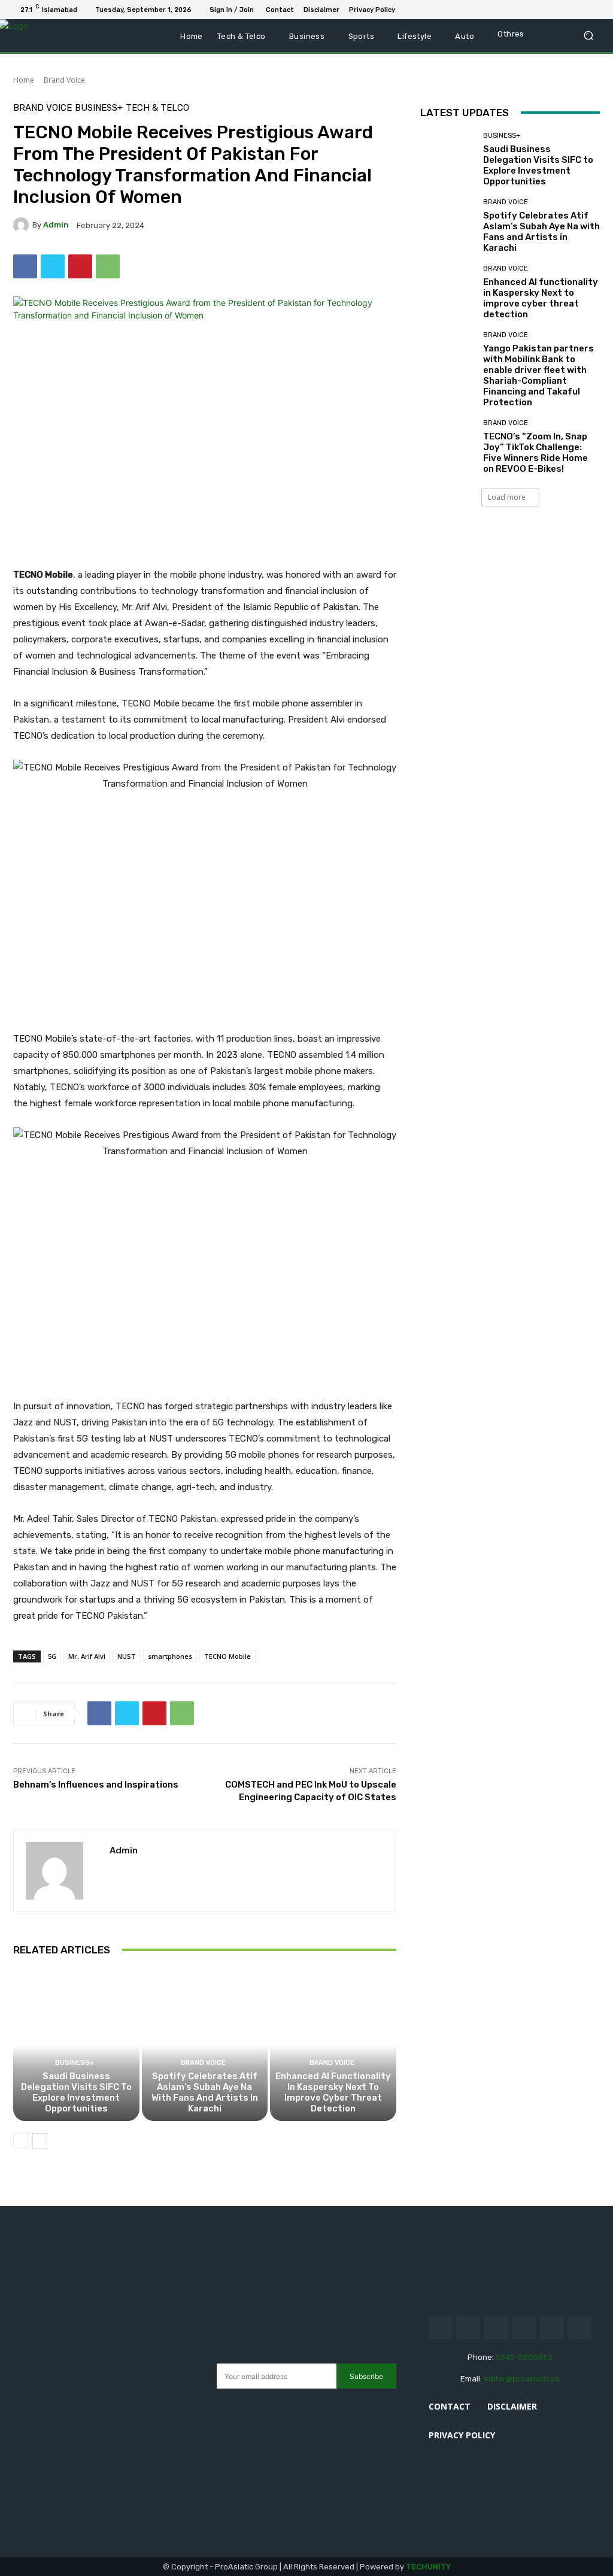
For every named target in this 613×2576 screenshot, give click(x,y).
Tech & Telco (157, 108)
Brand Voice (64, 80)
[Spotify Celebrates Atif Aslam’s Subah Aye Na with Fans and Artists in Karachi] (205, 2045)
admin (56, 225)
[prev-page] (21, 2141)
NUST (127, 1656)
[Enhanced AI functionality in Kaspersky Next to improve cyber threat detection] (333, 2045)
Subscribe (366, 2376)
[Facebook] (538, 10)
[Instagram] (468, 2327)
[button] (588, 36)
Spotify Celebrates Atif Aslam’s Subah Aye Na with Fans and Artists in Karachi (205, 2092)
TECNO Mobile (227, 1656)
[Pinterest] (80, 266)
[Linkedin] (552, 10)
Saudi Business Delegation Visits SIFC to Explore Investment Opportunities (76, 2092)
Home (24, 80)
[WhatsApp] (595, 10)
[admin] (23, 225)
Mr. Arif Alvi (87, 1656)
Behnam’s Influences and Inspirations (96, 1785)
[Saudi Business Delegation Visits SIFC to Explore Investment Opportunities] (76, 2045)
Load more (507, 497)
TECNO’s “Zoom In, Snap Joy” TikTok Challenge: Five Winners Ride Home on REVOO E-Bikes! (535, 453)
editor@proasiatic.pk (522, 2379)
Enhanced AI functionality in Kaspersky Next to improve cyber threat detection (333, 2092)
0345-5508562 (524, 2357)
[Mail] (566, 10)
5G (52, 1656)
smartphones (170, 1656)
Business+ (99, 108)
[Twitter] (581, 10)
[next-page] (40, 2141)
